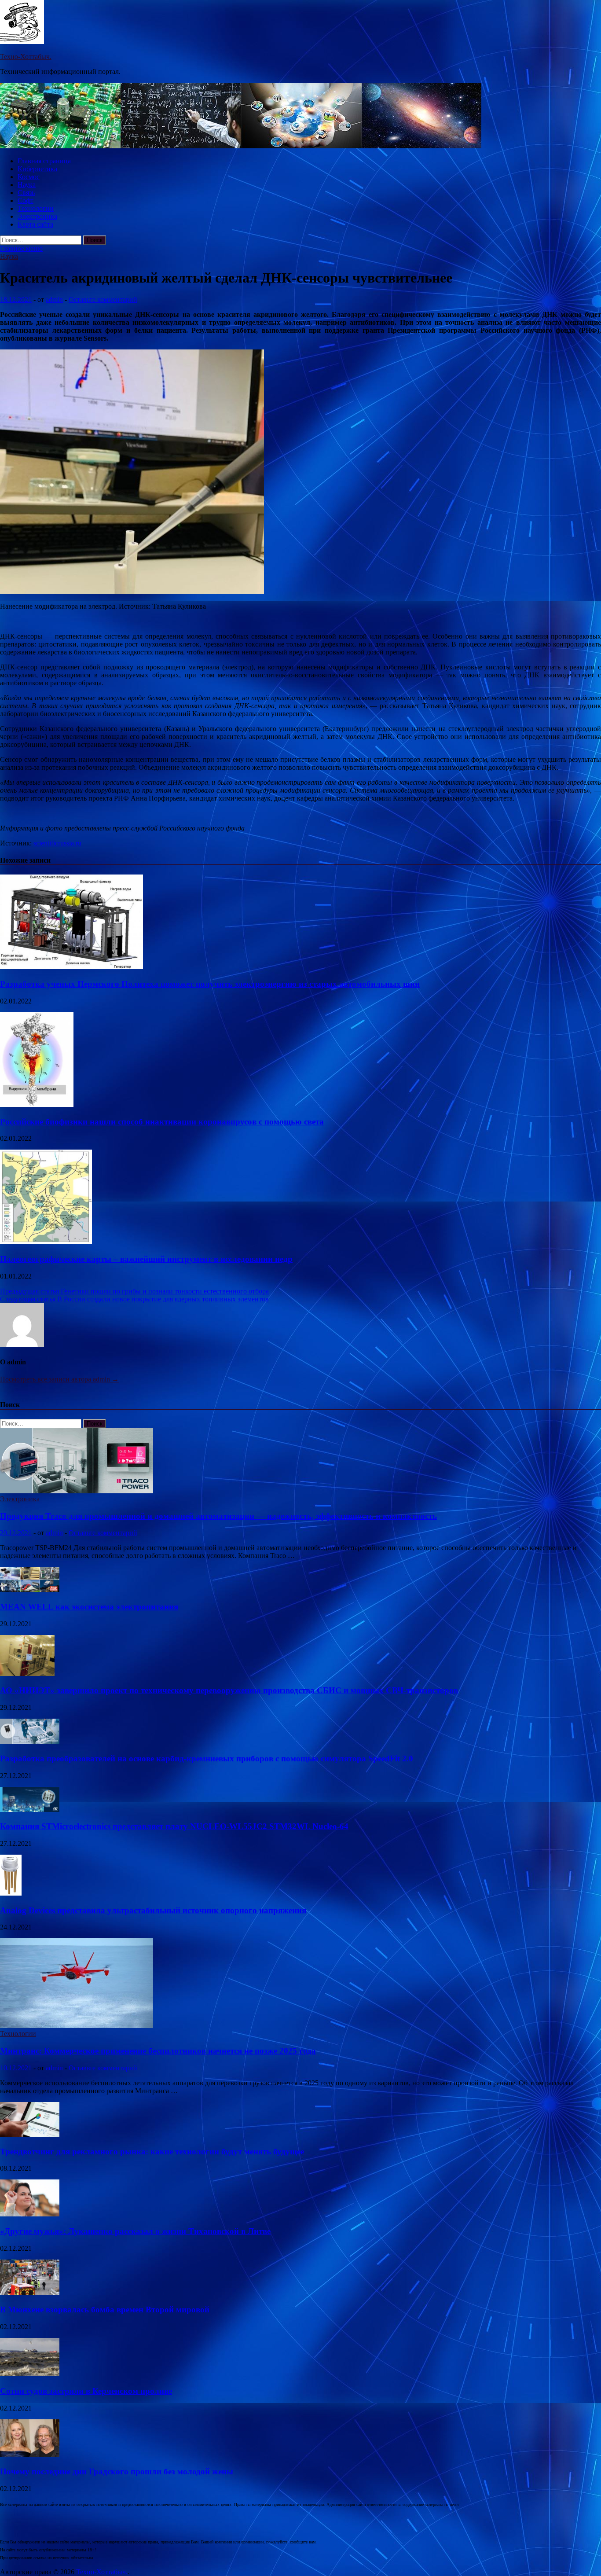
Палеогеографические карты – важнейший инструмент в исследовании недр (146, 1259)
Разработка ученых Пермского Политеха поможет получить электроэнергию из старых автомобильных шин (210, 984)
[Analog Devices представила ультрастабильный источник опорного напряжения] (11, 1893)
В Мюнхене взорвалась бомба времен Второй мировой (105, 2310)
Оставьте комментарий (103, 299)
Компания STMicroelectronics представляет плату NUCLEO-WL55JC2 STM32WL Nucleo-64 (174, 1826)
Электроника (37, 216)
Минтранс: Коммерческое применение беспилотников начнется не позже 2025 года (158, 2051)
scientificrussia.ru (57, 843)
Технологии (36, 208)
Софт (26, 200)
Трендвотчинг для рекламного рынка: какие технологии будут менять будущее (152, 2152)
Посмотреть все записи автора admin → (59, 1379)
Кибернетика (37, 169)
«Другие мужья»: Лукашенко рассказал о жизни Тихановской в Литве (135, 2231)
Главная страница (44, 161)
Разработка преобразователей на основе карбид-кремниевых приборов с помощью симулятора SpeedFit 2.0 (207, 1758)
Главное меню (21, 248)
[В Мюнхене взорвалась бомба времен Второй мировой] (30, 2293)
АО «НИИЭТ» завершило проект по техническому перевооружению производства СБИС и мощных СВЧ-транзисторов (229, 1690)
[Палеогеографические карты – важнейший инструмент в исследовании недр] (46, 1242)
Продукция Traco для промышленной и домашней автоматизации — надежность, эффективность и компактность (218, 1516)
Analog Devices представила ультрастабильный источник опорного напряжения (153, 1910)
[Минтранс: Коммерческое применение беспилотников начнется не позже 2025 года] (77, 2026)
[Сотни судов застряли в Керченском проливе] (30, 2374)
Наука (27, 185)
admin (54, 299)
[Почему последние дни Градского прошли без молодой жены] (30, 2455)
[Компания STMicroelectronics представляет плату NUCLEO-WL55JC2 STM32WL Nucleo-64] (30, 1810)
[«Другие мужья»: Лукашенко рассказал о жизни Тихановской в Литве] (30, 2214)
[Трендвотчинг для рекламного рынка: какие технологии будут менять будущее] (30, 2134)
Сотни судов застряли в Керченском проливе (86, 2391)
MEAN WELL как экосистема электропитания (89, 1607)
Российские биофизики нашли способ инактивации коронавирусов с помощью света (162, 1122)
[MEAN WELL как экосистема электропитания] (30, 1589)
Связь (26, 193)
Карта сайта (35, 224)
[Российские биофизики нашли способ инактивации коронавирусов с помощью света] (37, 1104)
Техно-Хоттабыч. (26, 57)
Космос (29, 177)
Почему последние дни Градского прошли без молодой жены (117, 2471)
